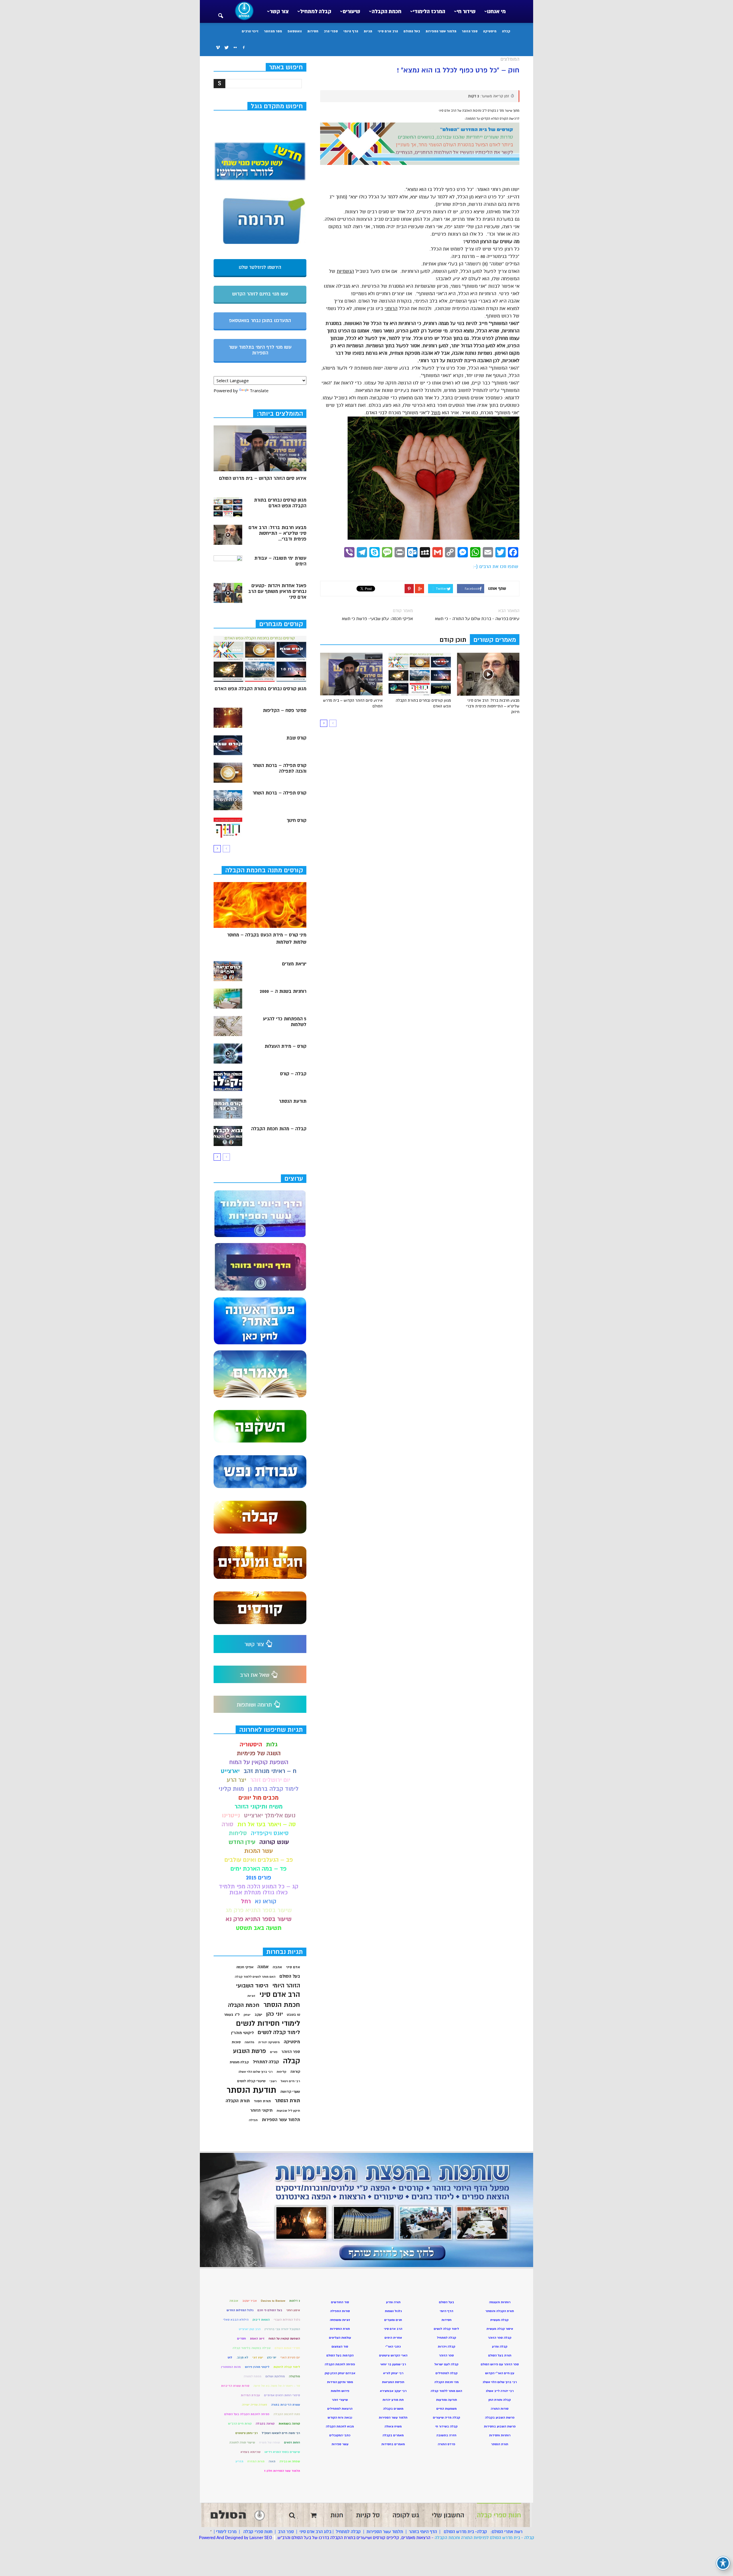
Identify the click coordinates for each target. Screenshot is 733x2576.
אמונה (263, 1967)
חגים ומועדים (393, 2320)
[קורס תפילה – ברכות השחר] (228, 800)
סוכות (236, 2042)
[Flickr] (235, 48)
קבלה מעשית (239, 2062)
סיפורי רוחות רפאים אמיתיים (282, 2395)
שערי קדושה (290, 2092)
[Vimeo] (218, 48)
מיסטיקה (490, 31)
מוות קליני (231, 1789)
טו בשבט (293, 2015)
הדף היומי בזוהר (423, 2532)
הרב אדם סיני (388, 31)
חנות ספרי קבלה (257, 2532)
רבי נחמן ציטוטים (247, 2433)
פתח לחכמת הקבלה (287, 2414)
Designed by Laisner (244, 2538)
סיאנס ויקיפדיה (270, 1833)
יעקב (258, 2015)
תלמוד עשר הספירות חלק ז (282, 2471)
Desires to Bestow (273, 2301)
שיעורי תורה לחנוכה (242, 2442)
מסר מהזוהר (273, 31)
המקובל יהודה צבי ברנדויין (282, 2329)
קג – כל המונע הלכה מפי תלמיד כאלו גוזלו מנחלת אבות (259, 1889)
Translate (259, 390)
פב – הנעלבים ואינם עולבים (259, 1860)
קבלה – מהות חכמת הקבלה (279, 1129)
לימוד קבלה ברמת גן (273, 1789)
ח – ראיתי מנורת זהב (270, 1771)
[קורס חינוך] (228, 828)
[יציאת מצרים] (228, 971)
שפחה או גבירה (290, 2461)
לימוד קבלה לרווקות (287, 2367)
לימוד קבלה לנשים (279, 2032)
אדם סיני (293, 1967)
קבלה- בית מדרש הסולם (465, 2532)
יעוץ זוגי (258, 2357)
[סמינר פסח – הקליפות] (228, 718)
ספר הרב (286, 2532)
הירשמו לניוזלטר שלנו (260, 267)
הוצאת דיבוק (261, 2320)
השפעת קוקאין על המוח (259, 1762)
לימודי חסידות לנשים (268, 2024)
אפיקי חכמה (245, 1967)
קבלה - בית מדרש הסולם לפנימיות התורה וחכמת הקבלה (484, 2538)
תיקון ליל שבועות (288, 2111)
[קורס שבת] (228, 745)
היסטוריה (251, 1744)
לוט (230, 2357)
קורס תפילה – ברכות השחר (279, 793)
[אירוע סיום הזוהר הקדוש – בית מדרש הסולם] (351, 674)
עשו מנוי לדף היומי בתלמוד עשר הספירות (260, 350)
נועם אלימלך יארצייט (270, 1815)
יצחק (247, 2015)
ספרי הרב (331, 31)
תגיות (368, 31)
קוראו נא (266, 1901)
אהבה (277, 1967)
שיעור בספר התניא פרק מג (259, 1910)
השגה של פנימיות (259, 1753)
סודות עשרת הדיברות (235, 2386)
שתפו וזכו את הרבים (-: (495, 567)
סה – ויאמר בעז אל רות (267, 1824)
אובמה (234, 2301)
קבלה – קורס (293, 1074)
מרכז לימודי (226, 2532)
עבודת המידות (250, 2395)
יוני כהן (275, 2014)
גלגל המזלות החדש (240, 2310)
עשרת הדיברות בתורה (286, 2405)
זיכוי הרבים (250, 31)
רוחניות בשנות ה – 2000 (283, 991)
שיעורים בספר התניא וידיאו (282, 2452)
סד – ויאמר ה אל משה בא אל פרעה (277, 2386)
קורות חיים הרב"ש (240, 2424)
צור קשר (279, 11)
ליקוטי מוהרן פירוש (257, 2367)
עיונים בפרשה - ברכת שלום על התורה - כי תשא (477, 619)
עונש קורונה (274, 1842)
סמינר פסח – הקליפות (285, 711)
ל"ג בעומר (232, 2015)
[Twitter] (226, 48)
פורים (274, 2052)
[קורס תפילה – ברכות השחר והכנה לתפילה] (228, 773)
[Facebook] (244, 48)
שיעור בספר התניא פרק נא (259, 1919)
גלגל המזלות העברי (287, 2320)
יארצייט (230, 1771)
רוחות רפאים (292, 2442)
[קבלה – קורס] (228, 1081)
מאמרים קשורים (495, 640)
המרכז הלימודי (429, 11)
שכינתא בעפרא (251, 2452)
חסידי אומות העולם (287, 2348)
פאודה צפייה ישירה (255, 2405)
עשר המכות (259, 1851)
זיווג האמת (257, 2339)
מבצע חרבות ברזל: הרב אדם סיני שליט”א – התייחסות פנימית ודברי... (277, 533)
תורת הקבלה (238, 2101)
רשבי (273, 2081)
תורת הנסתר (287, 2101)
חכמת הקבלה (387, 11)
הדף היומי (351, 31)
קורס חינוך (296, 820)
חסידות (313, 31)
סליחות (238, 1833)
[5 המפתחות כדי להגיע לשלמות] (228, 1026)
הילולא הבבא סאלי (236, 2320)
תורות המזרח (256, 2461)
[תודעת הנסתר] (228, 1108)
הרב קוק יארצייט (250, 2329)
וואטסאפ (295, 31)
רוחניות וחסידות (500, 2435)
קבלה (506, 31)
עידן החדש (242, 1842)
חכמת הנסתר (282, 2005)
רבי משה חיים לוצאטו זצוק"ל (281, 2433)
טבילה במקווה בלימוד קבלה (252, 2348)
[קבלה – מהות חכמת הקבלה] (228, 1136)
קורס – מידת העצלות (285, 1046)
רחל (246, 1901)
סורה (227, 1824)
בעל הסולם (412, 31)
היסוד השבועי (252, 1986)
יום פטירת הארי (290, 2357)
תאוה (272, 2461)
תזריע (240, 2461)
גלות (272, 1744)
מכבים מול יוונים (259, 1798)
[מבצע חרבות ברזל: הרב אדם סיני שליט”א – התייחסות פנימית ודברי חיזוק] (488, 674)
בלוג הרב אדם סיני (315, 2532)
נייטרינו (231, 1815)
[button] (220, 12)
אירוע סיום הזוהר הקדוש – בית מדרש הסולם (263, 478)
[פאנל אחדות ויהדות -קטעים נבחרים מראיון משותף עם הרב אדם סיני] (228, 593)
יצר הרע (237, 1780)
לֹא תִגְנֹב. (242, 2357)
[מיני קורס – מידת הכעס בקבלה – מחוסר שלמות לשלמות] (260, 905)
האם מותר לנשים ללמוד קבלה (255, 1977)
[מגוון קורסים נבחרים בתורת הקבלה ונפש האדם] (420, 674)
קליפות (281, 2072)
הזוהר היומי (286, 1986)
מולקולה (294, 2376)
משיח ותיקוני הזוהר (259, 1807)
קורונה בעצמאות (289, 2424)
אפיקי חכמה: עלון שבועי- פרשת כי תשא (377, 619)
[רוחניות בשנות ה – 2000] (228, 999)
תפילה (253, 2120)
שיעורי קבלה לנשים (251, 2081)
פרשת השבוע (250, 2051)
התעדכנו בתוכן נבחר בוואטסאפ (260, 321)
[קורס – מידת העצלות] (228, 1054)
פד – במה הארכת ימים (259, 1869)
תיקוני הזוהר (261, 2110)
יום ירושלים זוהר (270, 1780)
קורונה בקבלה (265, 2424)
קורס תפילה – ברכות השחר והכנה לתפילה (279, 768)
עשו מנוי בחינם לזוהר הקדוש (260, 294)
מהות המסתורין (231, 2367)
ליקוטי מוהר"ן (242, 2033)
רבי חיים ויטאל (290, 2081)
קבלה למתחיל (316, 11)
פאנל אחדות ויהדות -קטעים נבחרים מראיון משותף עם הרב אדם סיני (277, 591)
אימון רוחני (293, 2310)
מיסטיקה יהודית (269, 2042)
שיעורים (351, 11)
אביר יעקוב (250, 2301)
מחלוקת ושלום (275, 2376)
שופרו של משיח (270, 2442)
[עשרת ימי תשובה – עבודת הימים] (228, 565)
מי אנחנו (496, 11)
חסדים (242, 2339)
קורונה (295, 2072)
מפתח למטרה (253, 2376)
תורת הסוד (262, 2101)
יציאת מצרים (294, 964)
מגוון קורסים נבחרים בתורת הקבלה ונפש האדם (280, 503)
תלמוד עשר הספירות (441, 31)
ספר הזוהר (470, 31)
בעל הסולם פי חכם (270, 2310)
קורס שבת (296, 738)
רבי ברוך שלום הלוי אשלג (255, 2072)
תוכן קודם (453, 640)
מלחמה (249, 2042)
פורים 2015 (259, 1878)
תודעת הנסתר (293, 1101)
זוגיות (251, 1996)
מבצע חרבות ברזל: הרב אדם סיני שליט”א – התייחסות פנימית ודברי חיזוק (493, 706)
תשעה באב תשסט (259, 1928)
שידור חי (466, 11)
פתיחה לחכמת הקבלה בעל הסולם (247, 2414)
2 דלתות (295, 2301)
